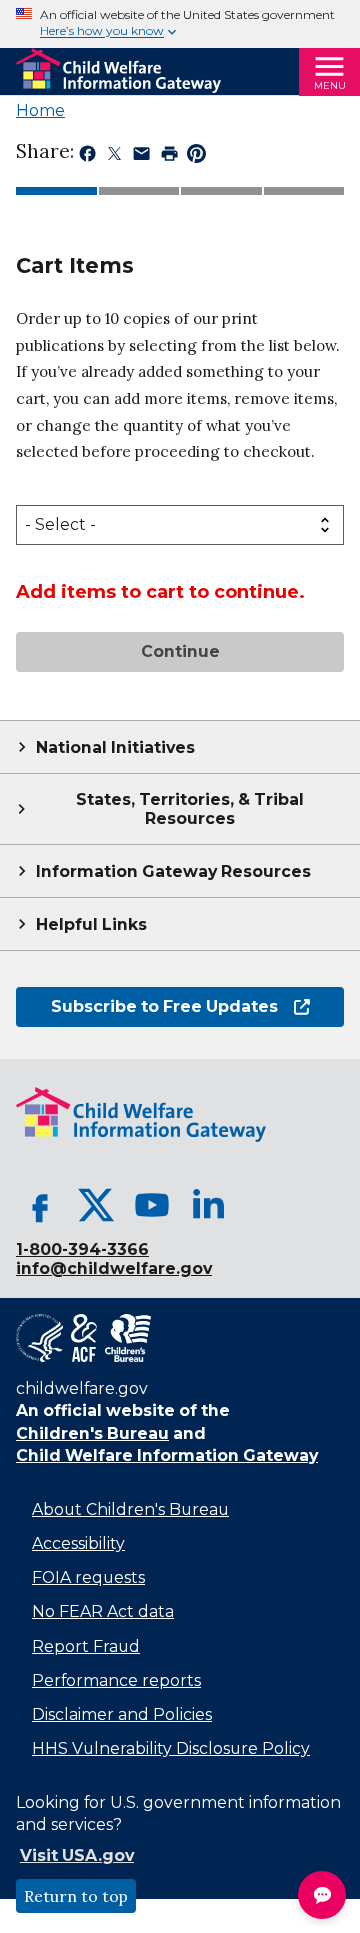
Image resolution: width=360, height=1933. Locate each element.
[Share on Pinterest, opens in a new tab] (196, 157)
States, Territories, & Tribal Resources (190, 809)
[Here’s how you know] (180, 24)
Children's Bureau (92, 1433)
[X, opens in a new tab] (96, 1205)
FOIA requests (88, 1577)
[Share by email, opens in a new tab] (141, 157)
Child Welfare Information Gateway (167, 1455)
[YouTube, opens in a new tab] (152, 1205)
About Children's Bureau (130, 1509)
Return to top (76, 1896)
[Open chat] (322, 1895)
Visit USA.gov (77, 1855)
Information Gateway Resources (173, 871)
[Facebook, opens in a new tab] (40, 1205)
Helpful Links (91, 924)
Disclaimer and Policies (122, 1714)
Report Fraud (86, 1646)
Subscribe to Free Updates (147, 1006)
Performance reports (116, 1680)
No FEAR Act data (103, 1611)
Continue (180, 651)
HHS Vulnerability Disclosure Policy (171, 1748)
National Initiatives (115, 747)
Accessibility (78, 1543)
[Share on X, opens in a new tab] (114, 157)
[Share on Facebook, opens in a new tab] (87, 157)
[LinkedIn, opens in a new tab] (208, 1205)
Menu (330, 85)
